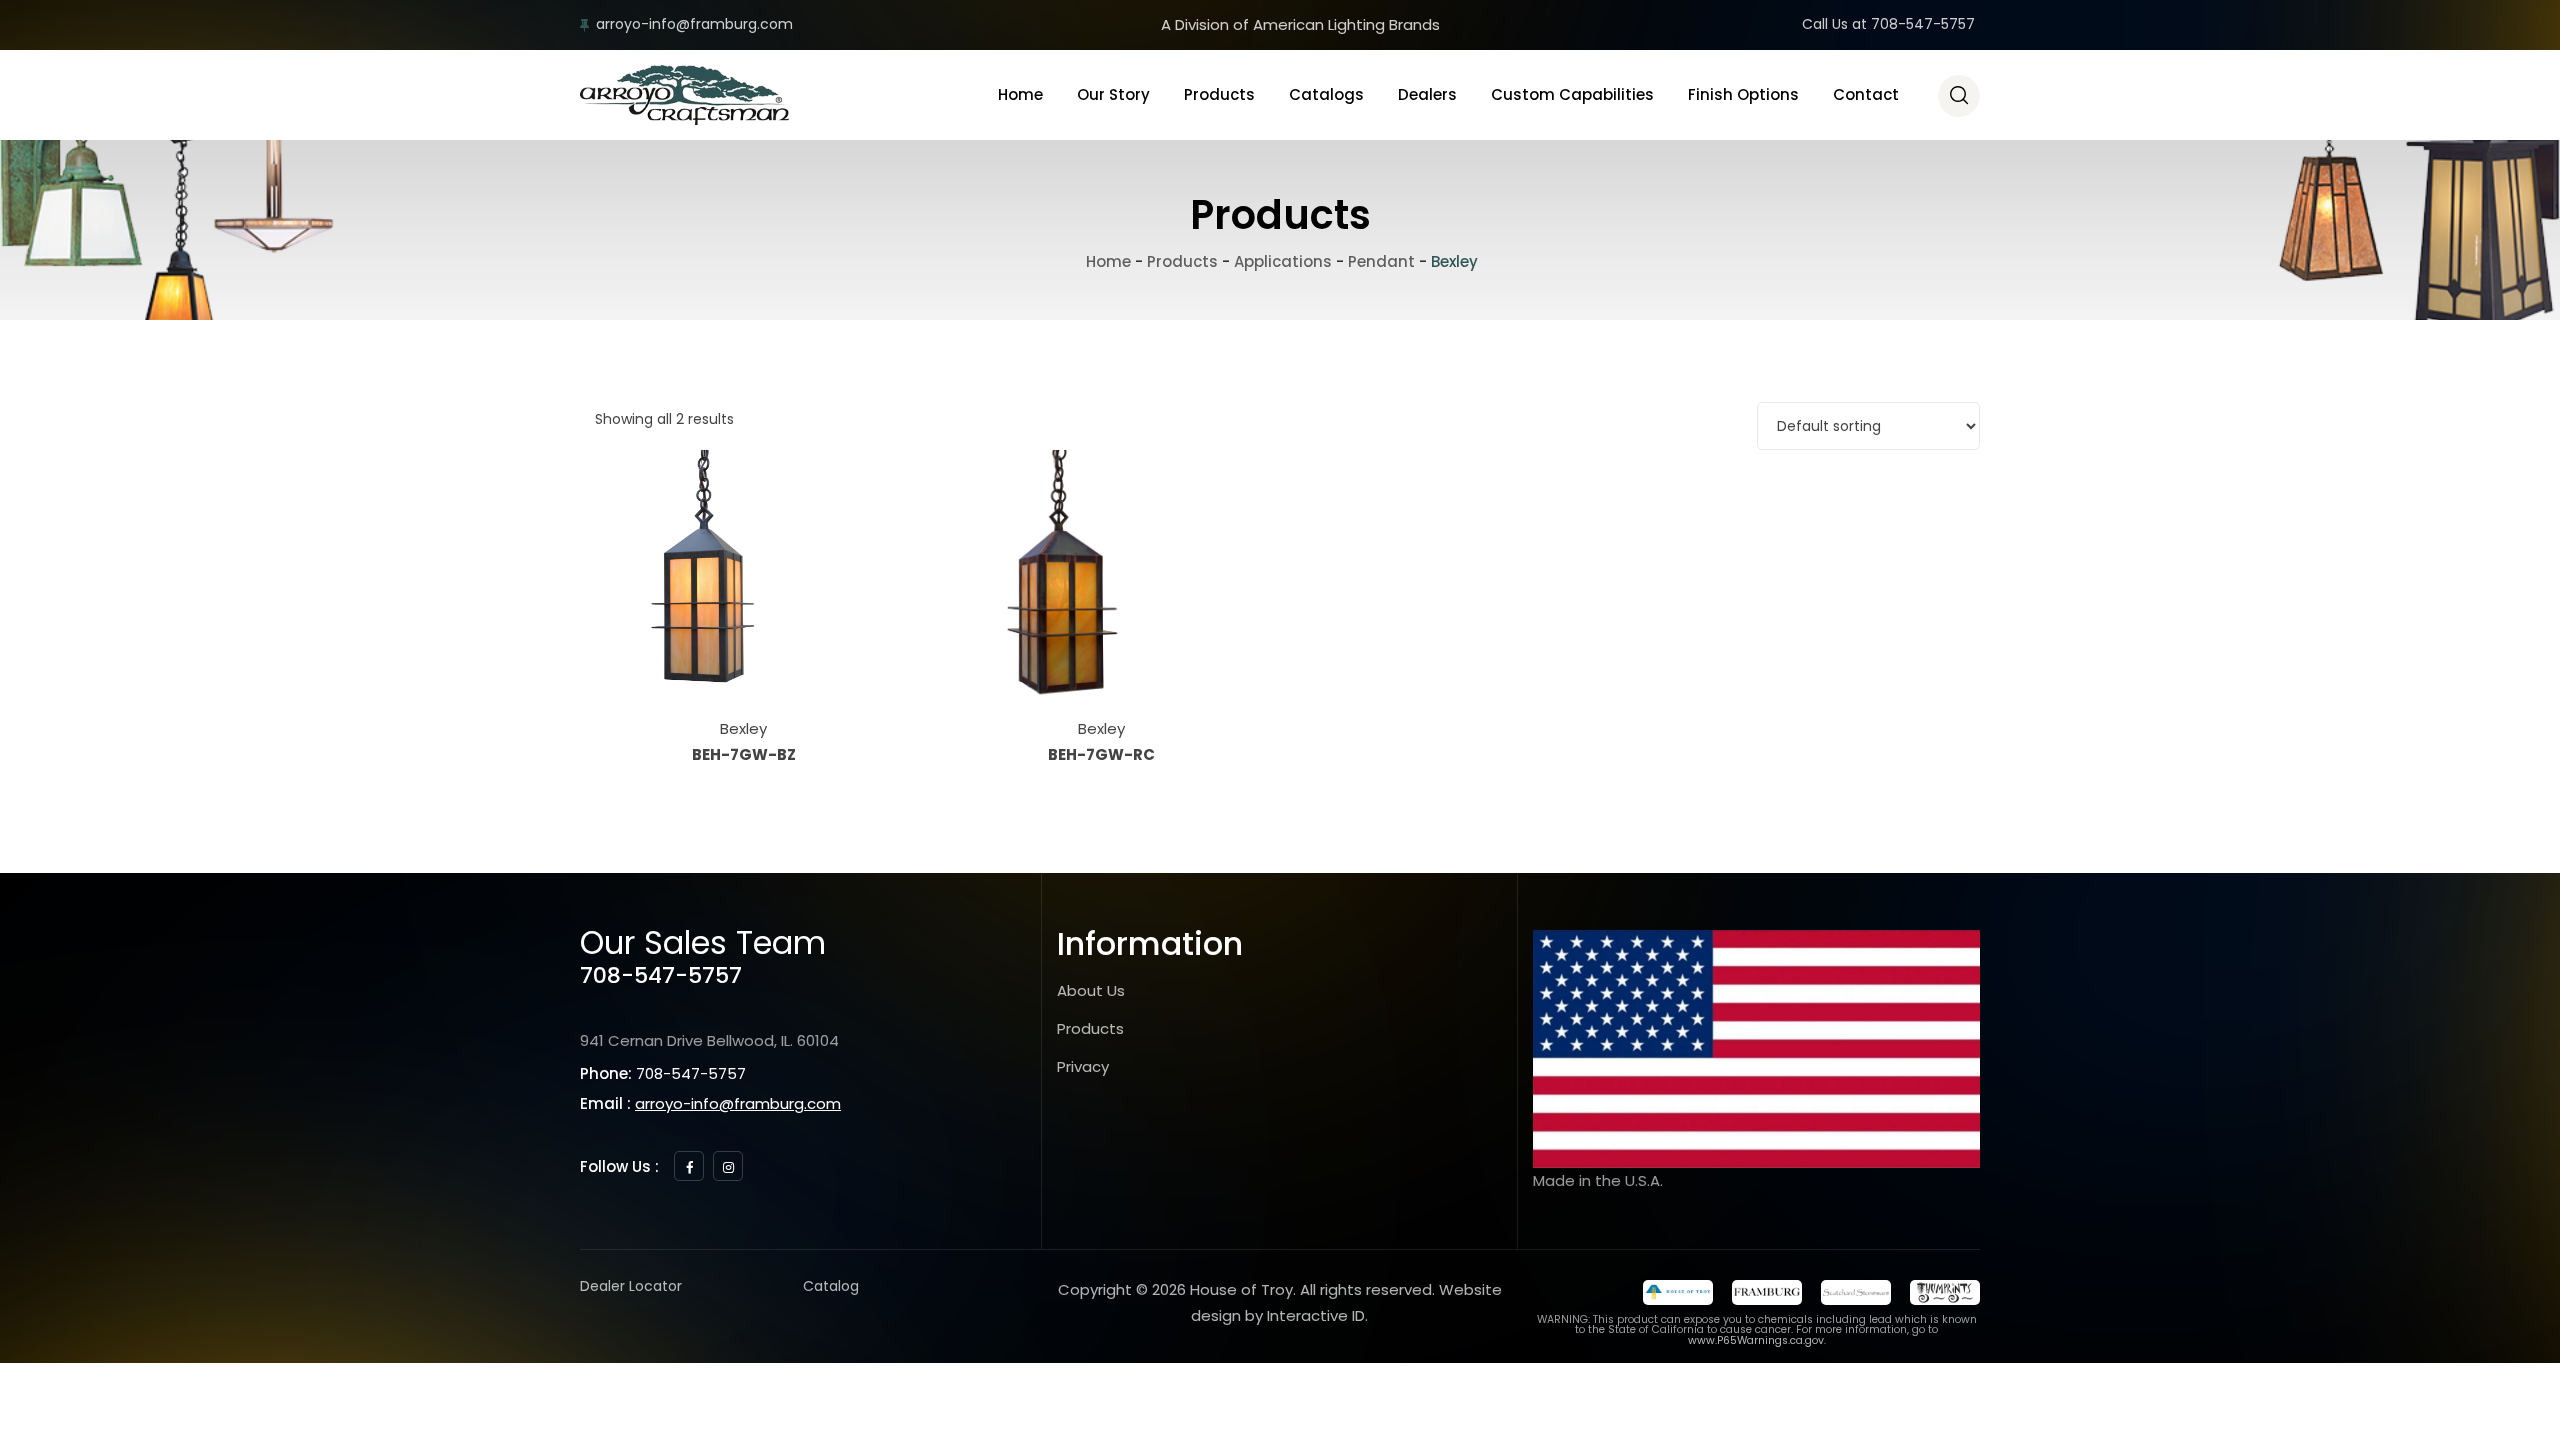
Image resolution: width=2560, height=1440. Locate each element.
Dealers (1427, 94)
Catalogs (1326, 94)
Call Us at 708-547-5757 (1888, 24)
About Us (1091, 990)
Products (1219, 94)
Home (1020, 94)
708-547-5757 (661, 975)
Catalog (831, 1286)
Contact (1866, 94)
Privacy (1083, 1066)
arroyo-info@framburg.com (694, 24)
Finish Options (1743, 94)
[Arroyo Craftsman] (684, 95)
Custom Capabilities (1572, 94)
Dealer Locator (631, 1286)
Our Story (1113, 94)
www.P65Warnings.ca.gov (1756, 1340)
